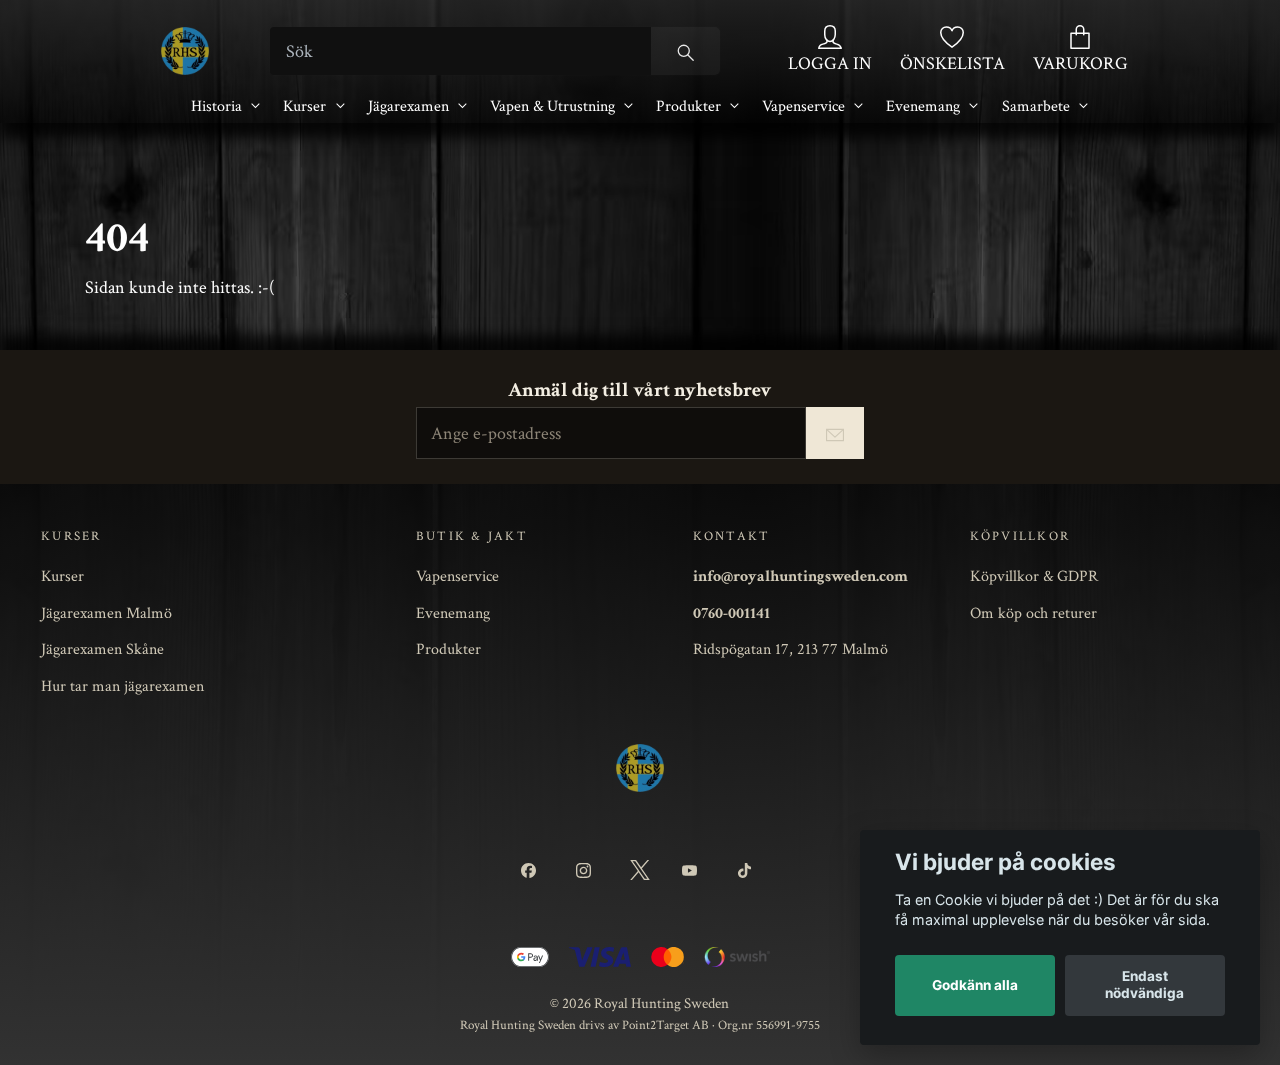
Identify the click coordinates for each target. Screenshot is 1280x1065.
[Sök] (685, 51)
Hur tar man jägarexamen (122, 686)
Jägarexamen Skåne (102, 649)
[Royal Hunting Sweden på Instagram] (586, 871)
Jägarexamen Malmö (106, 613)
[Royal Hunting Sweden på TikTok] (747, 871)
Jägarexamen (408, 106)
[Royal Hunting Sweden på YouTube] (693, 871)
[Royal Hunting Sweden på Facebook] (532, 871)
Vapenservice (803, 106)
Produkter (688, 106)
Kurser (304, 106)
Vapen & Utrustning (552, 106)
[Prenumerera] (835, 433)
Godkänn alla (975, 985)
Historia (216, 106)
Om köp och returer (1033, 613)
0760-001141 (731, 613)
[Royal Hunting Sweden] (185, 51)
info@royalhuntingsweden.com (800, 576)
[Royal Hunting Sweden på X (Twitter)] (640, 871)
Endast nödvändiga (1144, 984)
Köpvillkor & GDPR (1034, 576)
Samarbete (1036, 106)
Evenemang (923, 106)
